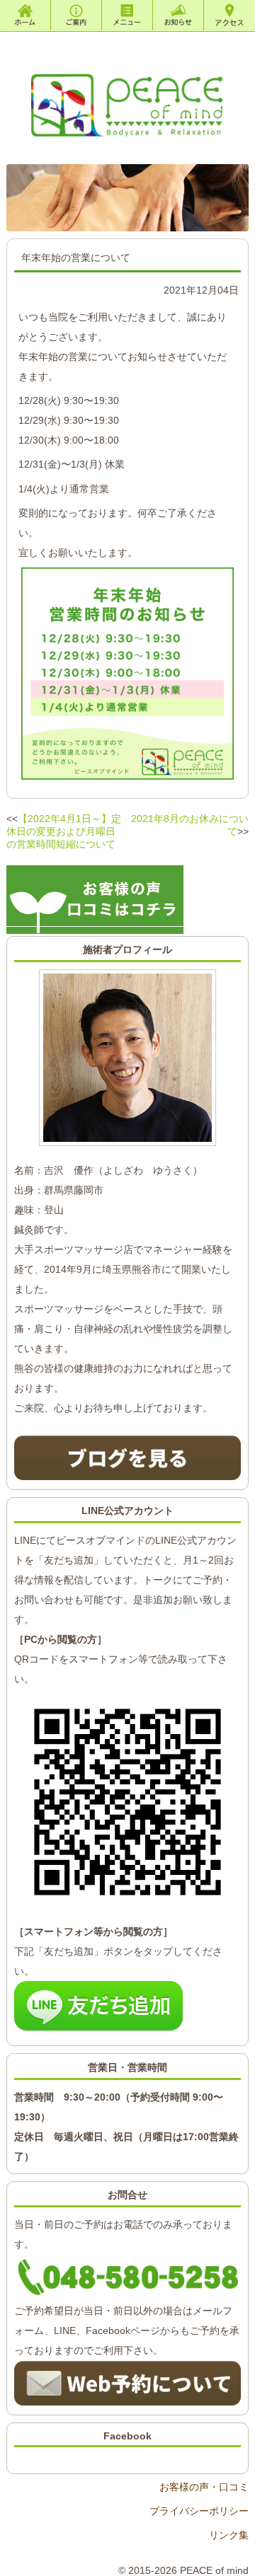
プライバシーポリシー (199, 2511)
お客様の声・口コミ (204, 2487)
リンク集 (229, 2535)
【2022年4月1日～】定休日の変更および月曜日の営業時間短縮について (64, 831)
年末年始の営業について (76, 258)
